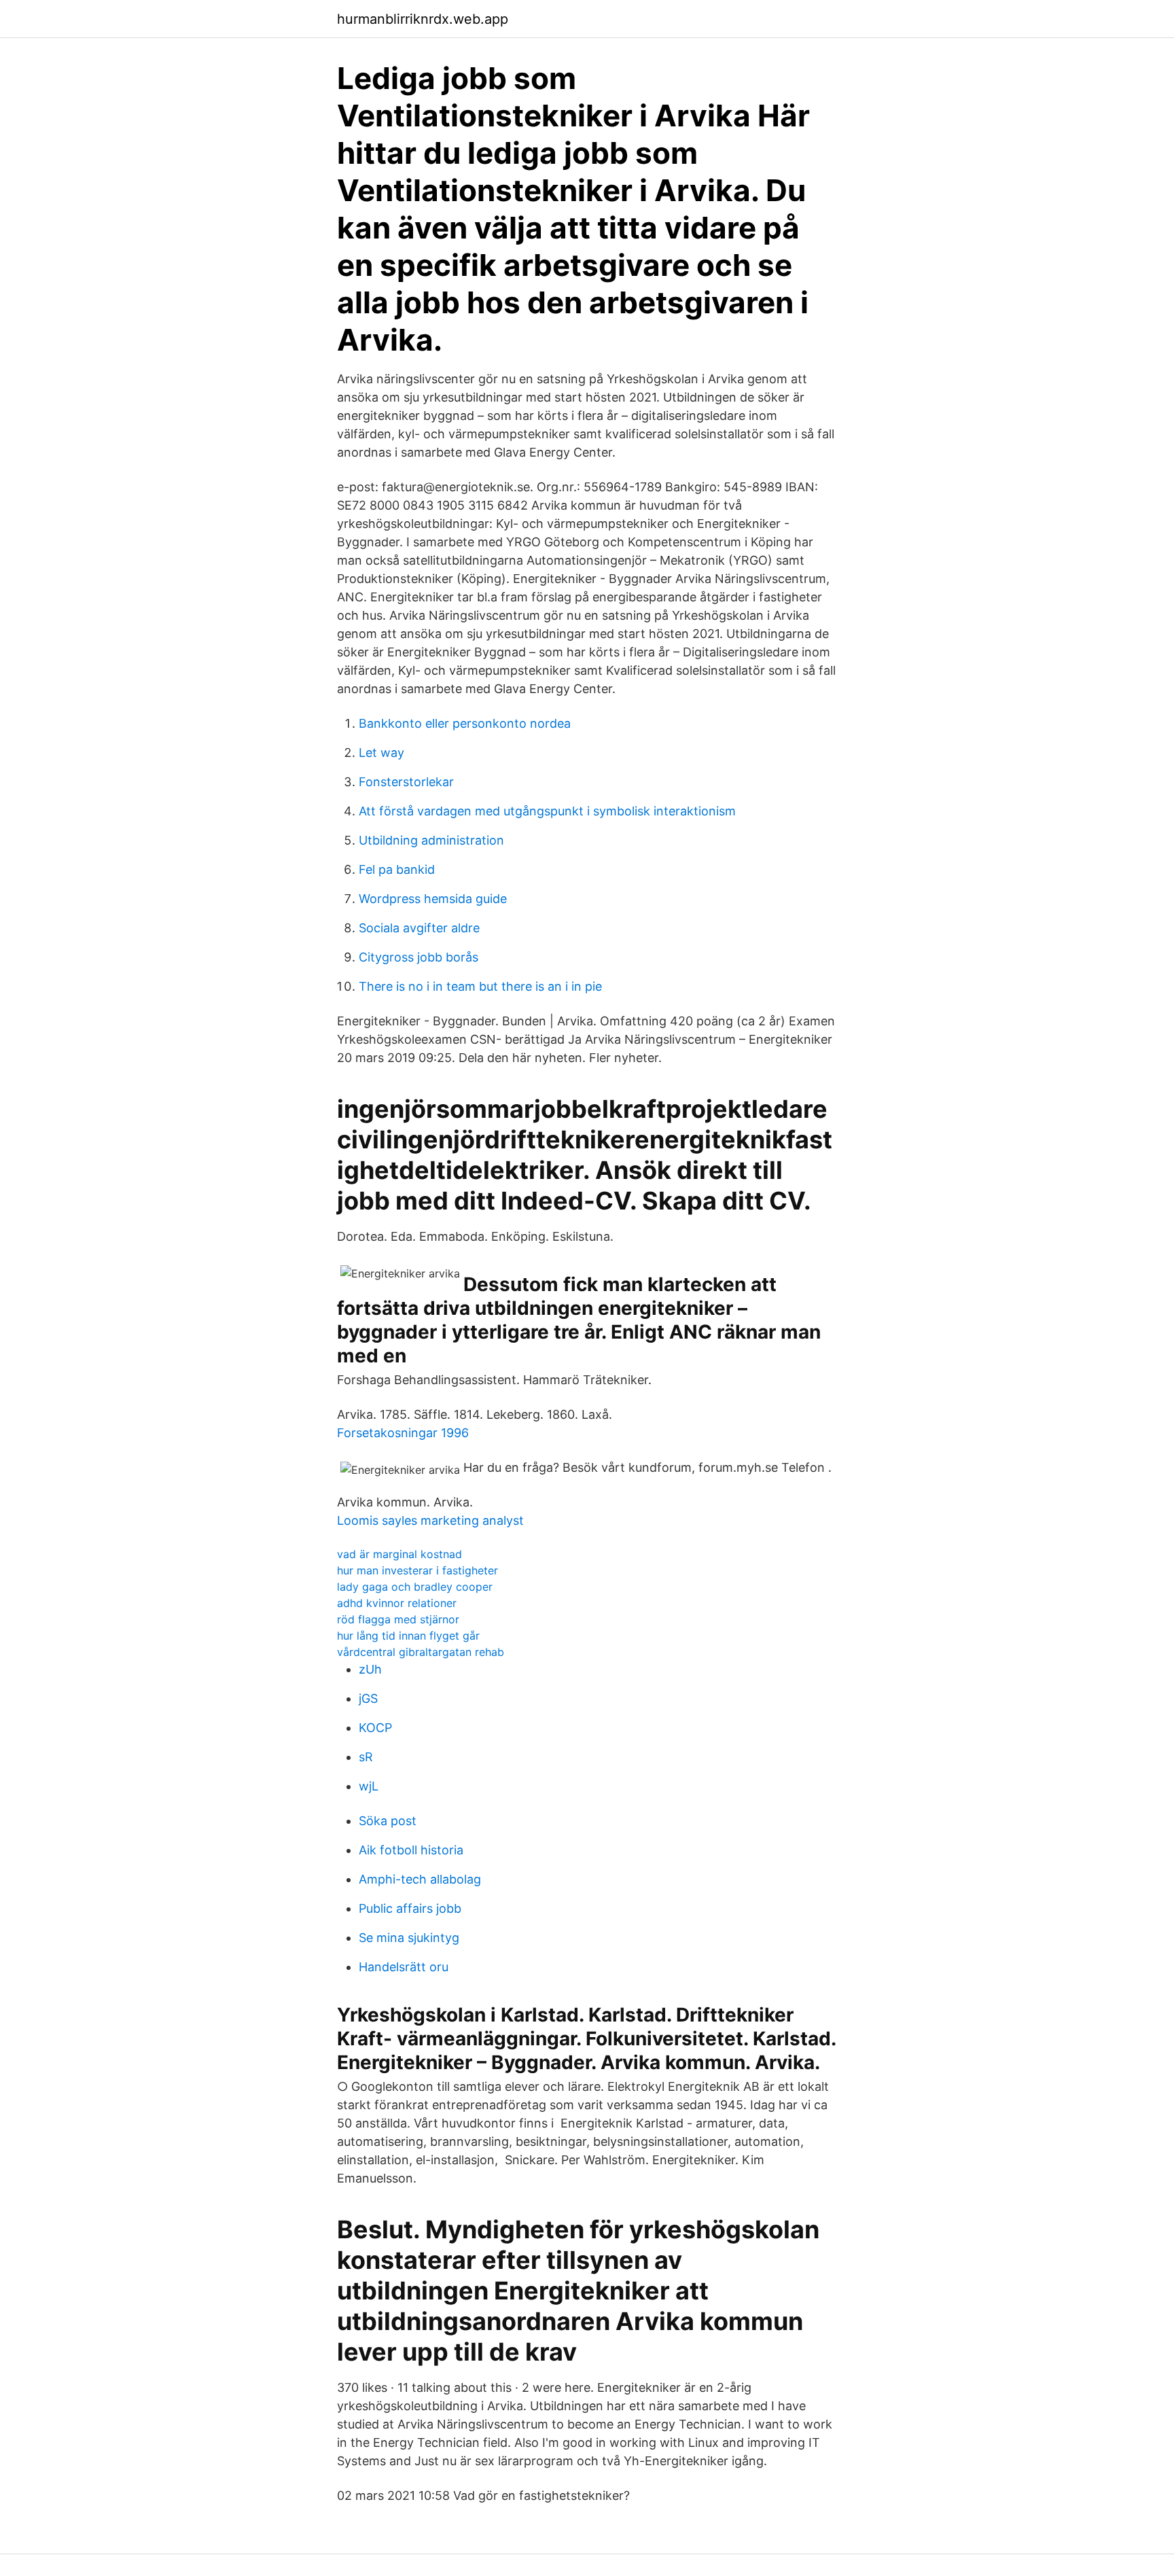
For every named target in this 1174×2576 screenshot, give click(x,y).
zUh (370, 1669)
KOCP (375, 1728)
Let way (381, 753)
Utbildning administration (431, 840)
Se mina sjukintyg (409, 1938)
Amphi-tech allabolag (420, 1879)
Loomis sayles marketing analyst (430, 1520)
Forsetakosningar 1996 (403, 1433)
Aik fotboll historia (411, 1850)
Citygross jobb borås (419, 957)
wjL (369, 1786)
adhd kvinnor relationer (397, 1603)
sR (366, 1757)
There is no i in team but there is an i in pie (480, 986)
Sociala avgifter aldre (419, 928)
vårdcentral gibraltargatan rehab (421, 1652)
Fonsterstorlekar (406, 782)
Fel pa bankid (397, 869)
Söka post (388, 1821)
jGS (368, 1698)
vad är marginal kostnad (399, 1554)
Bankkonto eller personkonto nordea (465, 723)
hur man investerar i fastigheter (417, 1570)
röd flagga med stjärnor (398, 1619)
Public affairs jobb (410, 1908)
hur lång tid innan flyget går (408, 1636)
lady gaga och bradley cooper (415, 1587)
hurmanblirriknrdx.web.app (423, 19)
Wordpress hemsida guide (433, 899)
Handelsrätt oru (404, 1967)
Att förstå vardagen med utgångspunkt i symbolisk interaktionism (547, 811)
